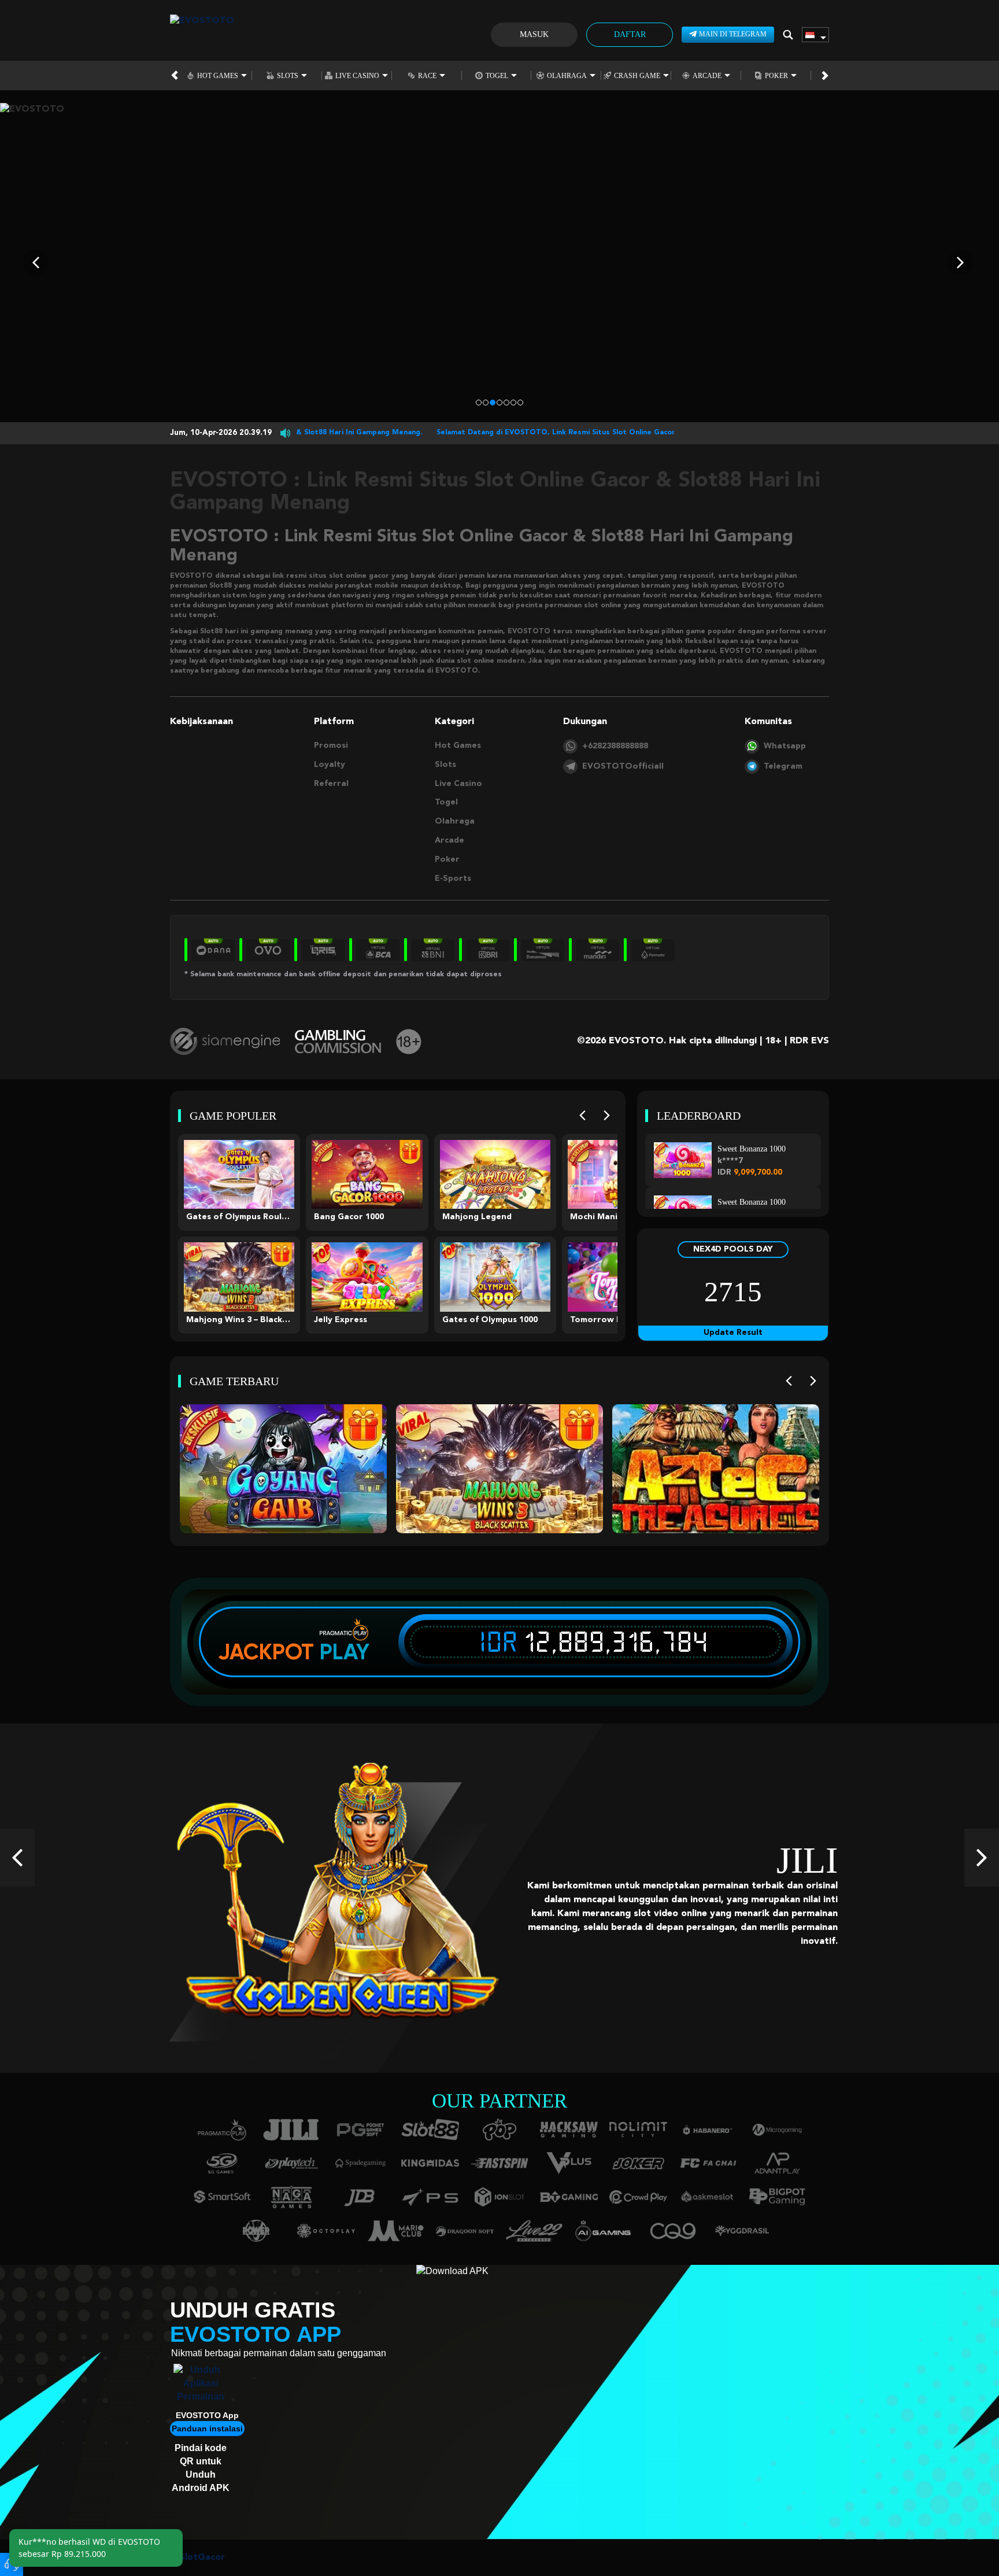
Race (427, 75)
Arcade (707, 75)
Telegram (783, 766)
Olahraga (567, 75)
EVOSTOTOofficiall (623, 766)
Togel (497, 75)
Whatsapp (785, 746)
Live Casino (357, 75)
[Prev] (582, 1116)
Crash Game (637, 75)
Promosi (331, 746)
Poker (776, 75)
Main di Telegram (733, 34)
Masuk (534, 34)
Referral (331, 784)
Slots (288, 75)
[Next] (607, 1116)
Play (345, 1652)
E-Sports (453, 879)
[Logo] (202, 35)
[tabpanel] (499, 263)
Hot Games (218, 75)
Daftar (630, 34)
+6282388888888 (615, 746)
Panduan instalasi (207, 2429)
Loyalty (330, 765)
